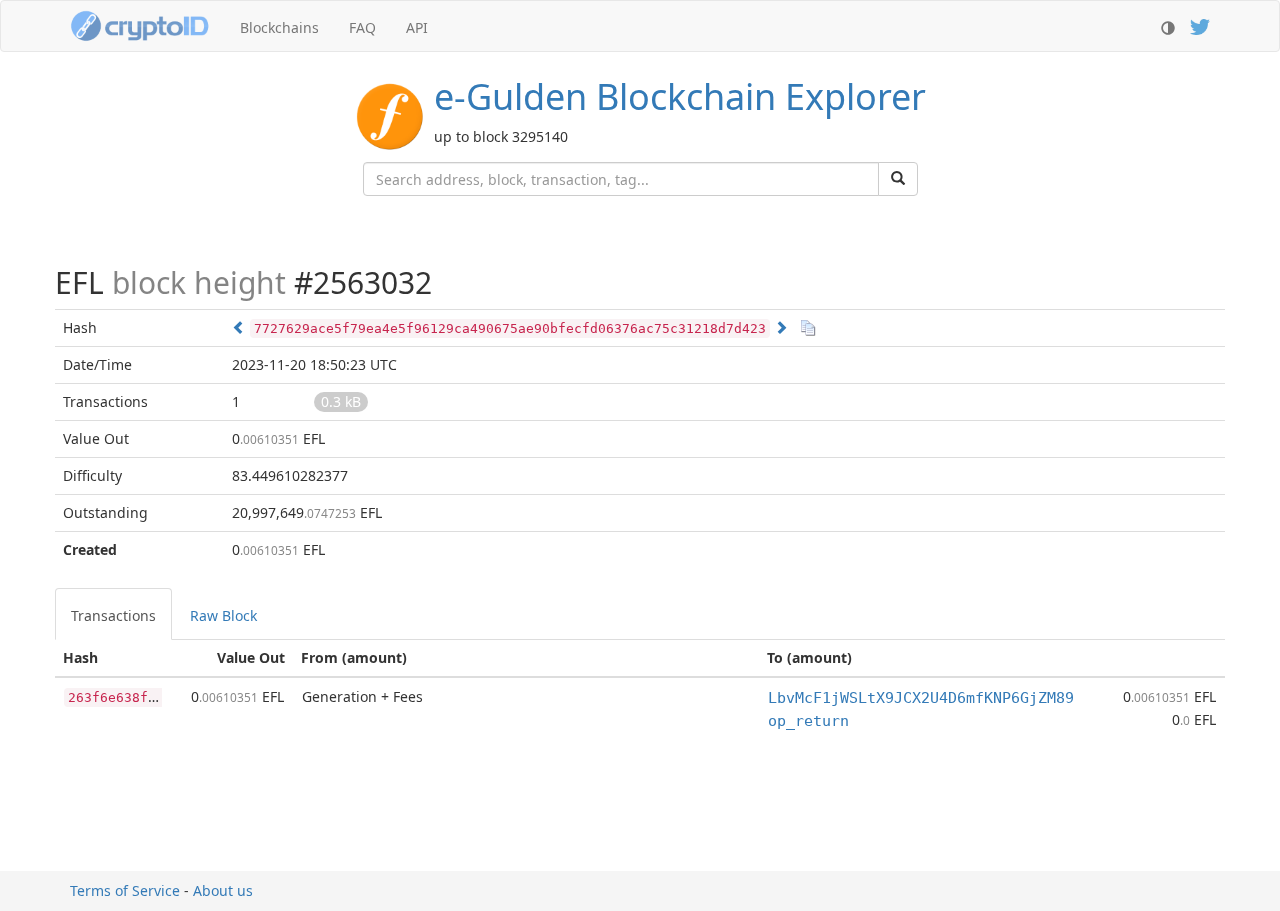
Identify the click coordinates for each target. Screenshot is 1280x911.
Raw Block (223, 615)
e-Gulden (680, 96)
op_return (808, 721)
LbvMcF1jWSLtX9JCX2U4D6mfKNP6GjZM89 (921, 698)
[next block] (781, 327)
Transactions (113, 615)
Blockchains (279, 27)
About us (223, 890)
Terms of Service (125, 890)
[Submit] (898, 179)
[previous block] (239, 327)
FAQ (362, 27)
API (417, 27)
